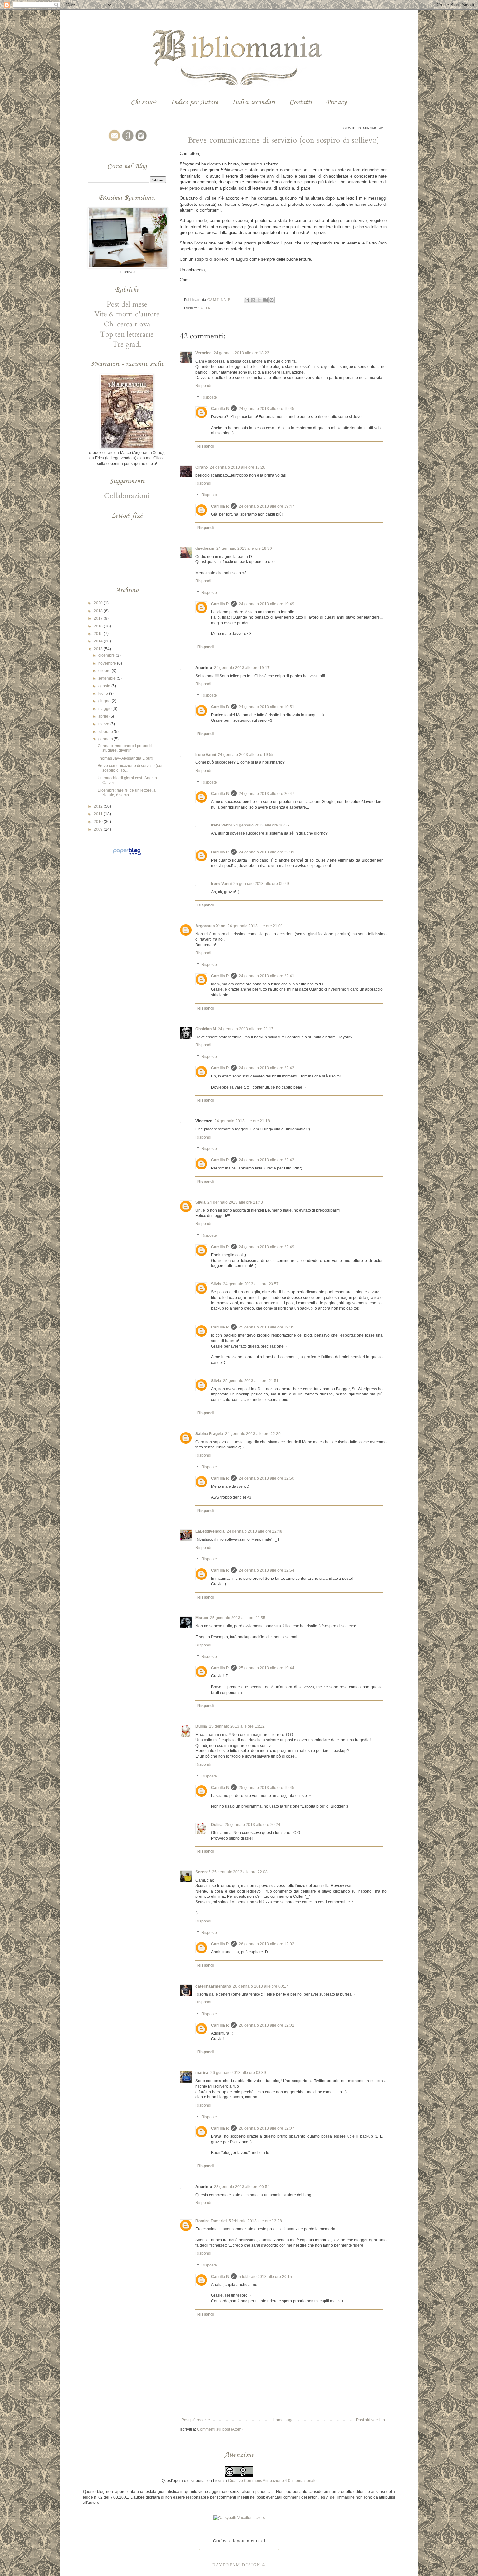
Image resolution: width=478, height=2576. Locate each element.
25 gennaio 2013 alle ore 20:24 (252, 1825)
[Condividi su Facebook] (265, 300)
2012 (99, 806)
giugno (105, 701)
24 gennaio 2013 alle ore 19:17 (242, 668)
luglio (104, 694)
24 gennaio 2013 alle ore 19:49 (266, 604)
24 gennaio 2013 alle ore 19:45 (266, 409)
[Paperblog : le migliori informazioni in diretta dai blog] (127, 855)
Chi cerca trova (127, 324)
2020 (99, 603)
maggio (105, 709)
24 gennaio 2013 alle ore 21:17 (246, 1029)
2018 (99, 611)
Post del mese (127, 304)
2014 (99, 641)
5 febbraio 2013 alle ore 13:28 (255, 2221)
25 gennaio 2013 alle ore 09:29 (261, 884)
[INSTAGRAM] (140, 141)
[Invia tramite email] (247, 300)
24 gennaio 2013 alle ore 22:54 (266, 1570)
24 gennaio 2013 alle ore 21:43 (235, 1202)
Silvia (200, 1202)
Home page (283, 2420)
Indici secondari (254, 102)
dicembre (107, 655)
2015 (99, 634)
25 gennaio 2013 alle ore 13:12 (237, 1726)
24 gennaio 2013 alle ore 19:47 (266, 506)
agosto (105, 686)
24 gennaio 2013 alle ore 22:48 (254, 1531)
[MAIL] (113, 141)
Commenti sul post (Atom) (220, 2429)
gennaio (106, 739)
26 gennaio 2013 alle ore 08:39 (238, 2073)
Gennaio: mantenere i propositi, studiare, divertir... (125, 748)
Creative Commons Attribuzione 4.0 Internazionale (272, 2481)
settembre (107, 678)
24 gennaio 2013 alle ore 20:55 (261, 825)
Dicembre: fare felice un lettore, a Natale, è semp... (127, 793)
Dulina (201, 1726)
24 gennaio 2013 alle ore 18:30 (244, 548)
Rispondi (203, 386)
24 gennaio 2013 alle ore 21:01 (255, 926)
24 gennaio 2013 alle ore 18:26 (238, 467)
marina (202, 2073)
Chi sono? (144, 102)
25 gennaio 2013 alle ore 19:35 (266, 1327)
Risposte (209, 397)
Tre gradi (127, 344)
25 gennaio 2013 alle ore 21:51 (251, 1381)
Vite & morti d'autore (127, 314)
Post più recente (196, 2420)
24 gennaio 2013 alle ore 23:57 (251, 1284)
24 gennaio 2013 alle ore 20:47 (266, 794)
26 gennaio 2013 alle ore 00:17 (261, 1986)
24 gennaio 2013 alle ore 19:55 (246, 755)
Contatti (301, 102)
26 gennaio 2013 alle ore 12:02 (266, 1944)
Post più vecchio (371, 2420)
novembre (108, 663)
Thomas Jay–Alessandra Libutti (125, 758)
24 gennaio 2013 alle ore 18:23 (241, 353)
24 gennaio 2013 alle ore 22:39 (266, 852)
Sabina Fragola (209, 1434)
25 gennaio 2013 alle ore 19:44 (266, 1668)
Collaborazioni (127, 496)
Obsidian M (206, 1029)
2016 (99, 626)
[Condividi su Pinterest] (272, 300)
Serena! (203, 1872)
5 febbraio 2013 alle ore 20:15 (265, 2277)
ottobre (105, 671)
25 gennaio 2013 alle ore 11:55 (238, 1618)
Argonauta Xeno (210, 926)
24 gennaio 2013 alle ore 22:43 (266, 1068)
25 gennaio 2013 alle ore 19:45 (266, 1788)
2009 (99, 829)
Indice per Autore (194, 102)
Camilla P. (220, 409)
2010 (99, 822)
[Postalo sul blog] (253, 300)
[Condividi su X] (259, 300)
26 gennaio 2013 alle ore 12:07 (266, 2128)
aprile (104, 716)
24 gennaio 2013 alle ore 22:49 (266, 1247)
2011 (99, 814)
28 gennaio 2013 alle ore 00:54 (242, 2187)
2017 (99, 618)
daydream (205, 548)
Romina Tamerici (211, 2221)
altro (207, 308)
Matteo (202, 1618)
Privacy (336, 102)
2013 (99, 649)
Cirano (202, 467)
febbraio (106, 732)
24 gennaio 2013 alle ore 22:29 (253, 1434)
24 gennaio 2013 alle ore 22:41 (266, 976)
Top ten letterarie (127, 334)
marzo (104, 724)
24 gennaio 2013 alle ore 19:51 (266, 707)
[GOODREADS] (127, 141)
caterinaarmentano (213, 1986)
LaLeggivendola (210, 1531)
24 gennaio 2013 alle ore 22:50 (266, 1478)
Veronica (204, 353)
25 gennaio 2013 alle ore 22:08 (240, 1872)
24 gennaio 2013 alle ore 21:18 (242, 1121)
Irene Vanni (206, 755)
